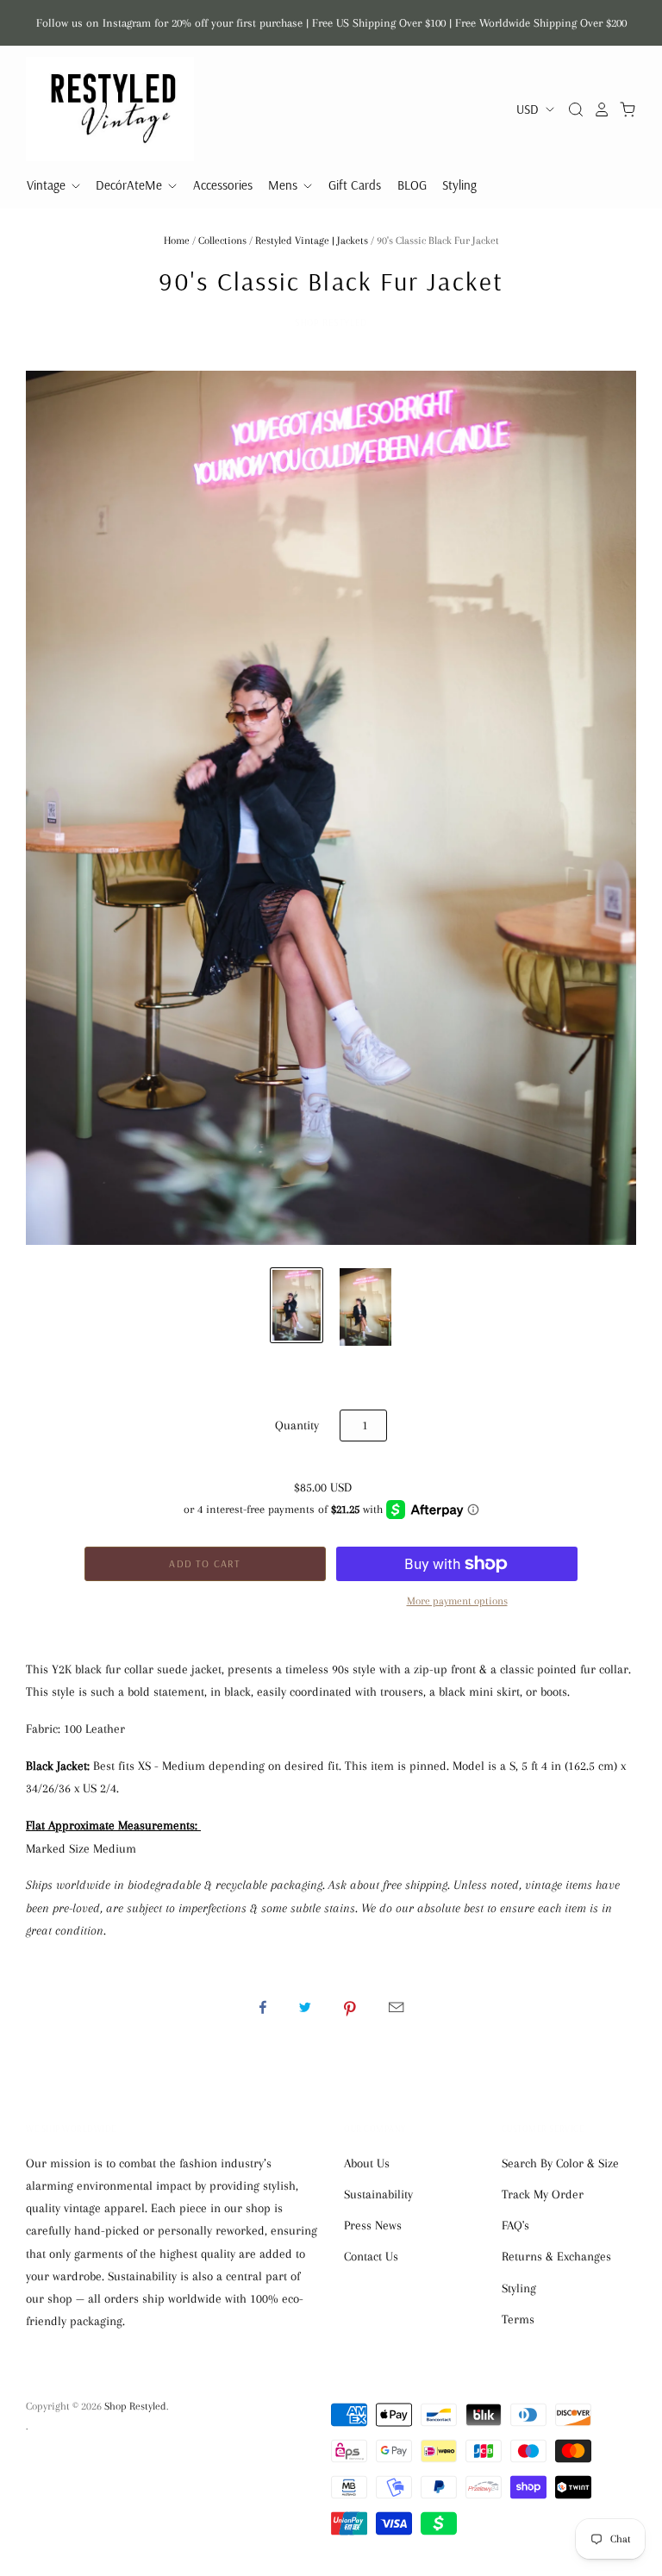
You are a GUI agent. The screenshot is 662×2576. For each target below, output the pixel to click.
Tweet (305, 2007)
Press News (373, 2225)
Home (177, 241)
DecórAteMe (131, 185)
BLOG (412, 185)
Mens (284, 185)
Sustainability (378, 2194)
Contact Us (371, 2256)
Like (263, 2007)
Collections (222, 241)
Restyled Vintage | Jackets (312, 241)
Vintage (48, 185)
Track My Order (543, 2194)
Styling (459, 185)
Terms (518, 2319)
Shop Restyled (331, 322)
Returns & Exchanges (556, 2256)
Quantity (297, 1425)
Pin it (350, 2007)
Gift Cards (355, 185)
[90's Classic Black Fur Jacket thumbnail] (297, 1305)
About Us (367, 2163)
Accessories (223, 185)
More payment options (457, 1601)
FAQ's (515, 2225)
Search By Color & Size (560, 2163)
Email (396, 2007)
